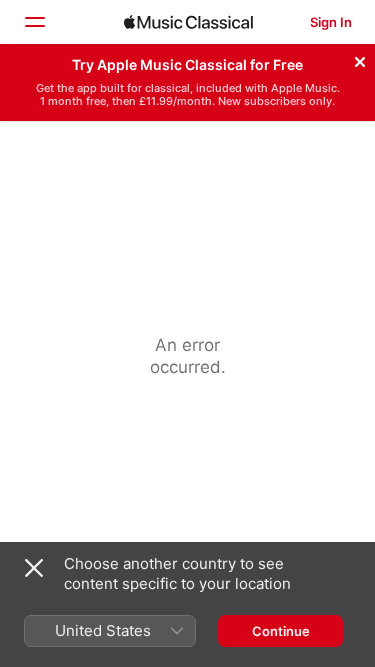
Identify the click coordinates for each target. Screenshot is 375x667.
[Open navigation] (34, 22)
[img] (188, 22)
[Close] (360, 59)
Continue (281, 631)
